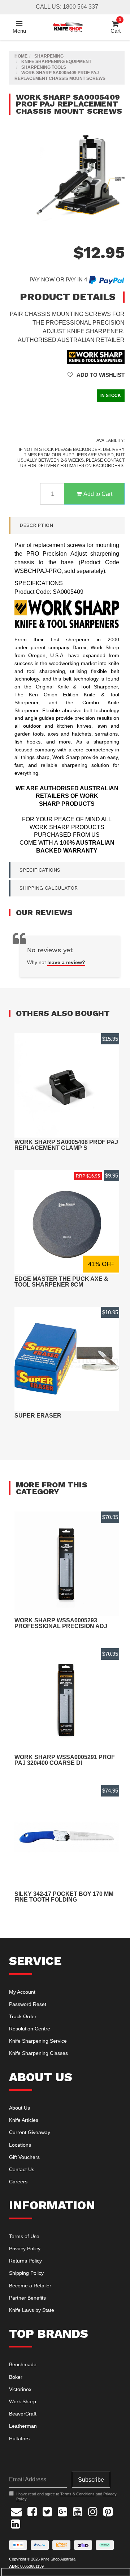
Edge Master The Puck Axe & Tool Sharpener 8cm (61, 1282)
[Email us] (16, 2511)
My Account (22, 1992)
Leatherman (23, 2426)
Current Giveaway (30, 2132)
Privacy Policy (25, 2249)
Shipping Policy (26, 2273)
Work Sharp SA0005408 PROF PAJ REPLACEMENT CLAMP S (66, 1145)
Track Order (23, 2016)
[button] (96, 375)
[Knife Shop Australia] (68, 26)
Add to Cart (98, 494)
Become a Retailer (30, 2286)
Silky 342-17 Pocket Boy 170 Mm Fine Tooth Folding (64, 1897)
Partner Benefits (27, 2298)
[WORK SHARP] (96, 356)
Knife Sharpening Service (38, 2041)
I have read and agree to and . (66, 2496)
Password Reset (28, 2004)
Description (36, 525)
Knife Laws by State (32, 2310)
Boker (16, 2377)
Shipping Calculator (49, 888)
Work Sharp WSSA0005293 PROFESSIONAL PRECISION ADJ (61, 1623)
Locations (20, 2145)
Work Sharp (23, 2401)
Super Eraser (38, 1416)
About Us (19, 2108)
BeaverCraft (23, 2414)
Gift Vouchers (24, 2157)
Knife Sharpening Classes (38, 2053)
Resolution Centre (30, 2029)
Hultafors (19, 2439)
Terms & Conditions (77, 2494)
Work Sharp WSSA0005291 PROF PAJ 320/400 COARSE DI (65, 1760)
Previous (110, 228)
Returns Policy (25, 2261)
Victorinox (20, 2389)
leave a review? (66, 962)
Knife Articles (24, 2120)
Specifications (40, 870)
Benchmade (23, 2364)
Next (117, 228)
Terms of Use (24, 2236)
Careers (18, 2182)
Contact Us (22, 2169)
